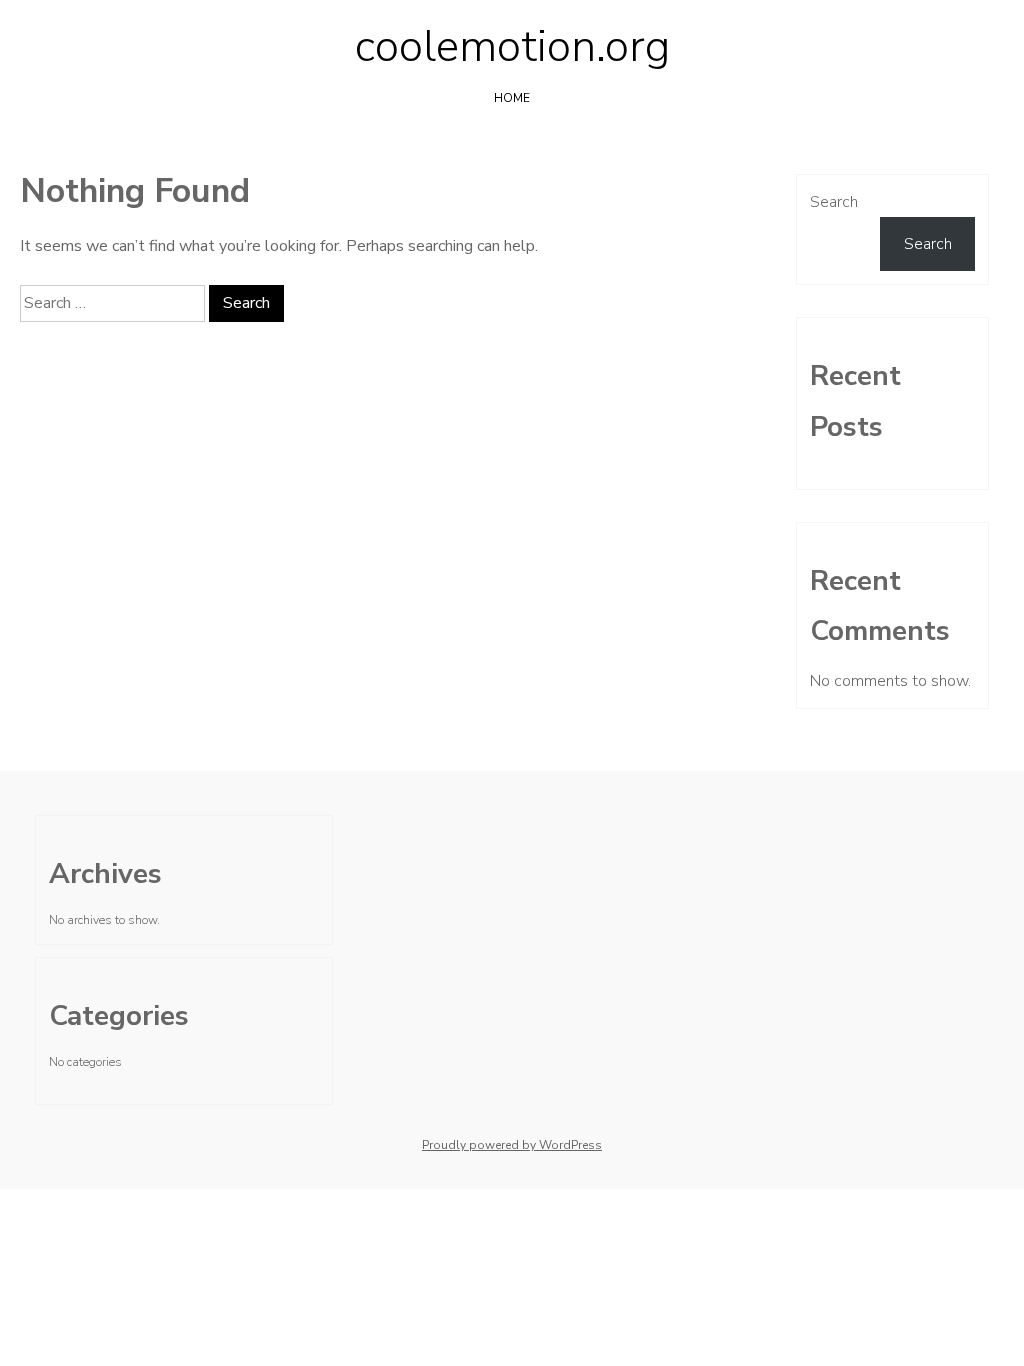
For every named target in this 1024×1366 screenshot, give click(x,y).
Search (834, 202)
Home (512, 98)
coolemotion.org (512, 47)
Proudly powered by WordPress (512, 1145)
